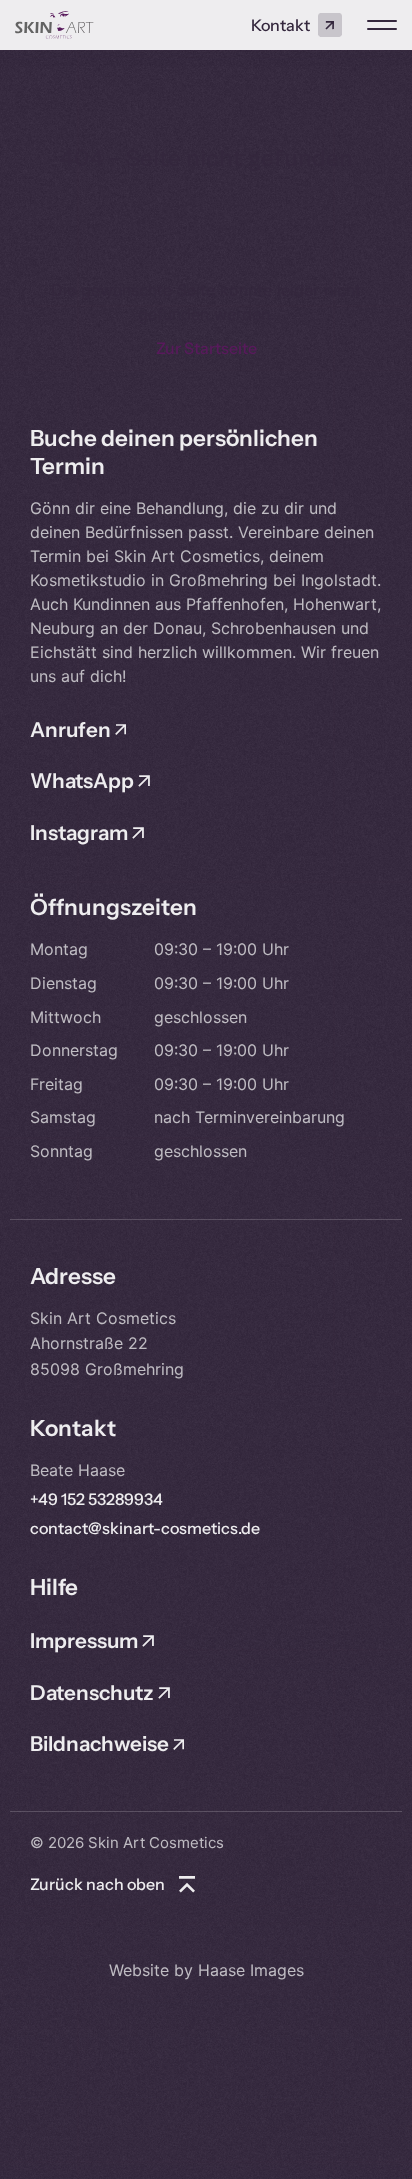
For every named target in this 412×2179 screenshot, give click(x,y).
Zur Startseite (206, 348)
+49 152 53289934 (96, 1499)
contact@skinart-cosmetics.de (145, 1528)
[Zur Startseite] (54, 25)
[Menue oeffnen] (382, 25)
